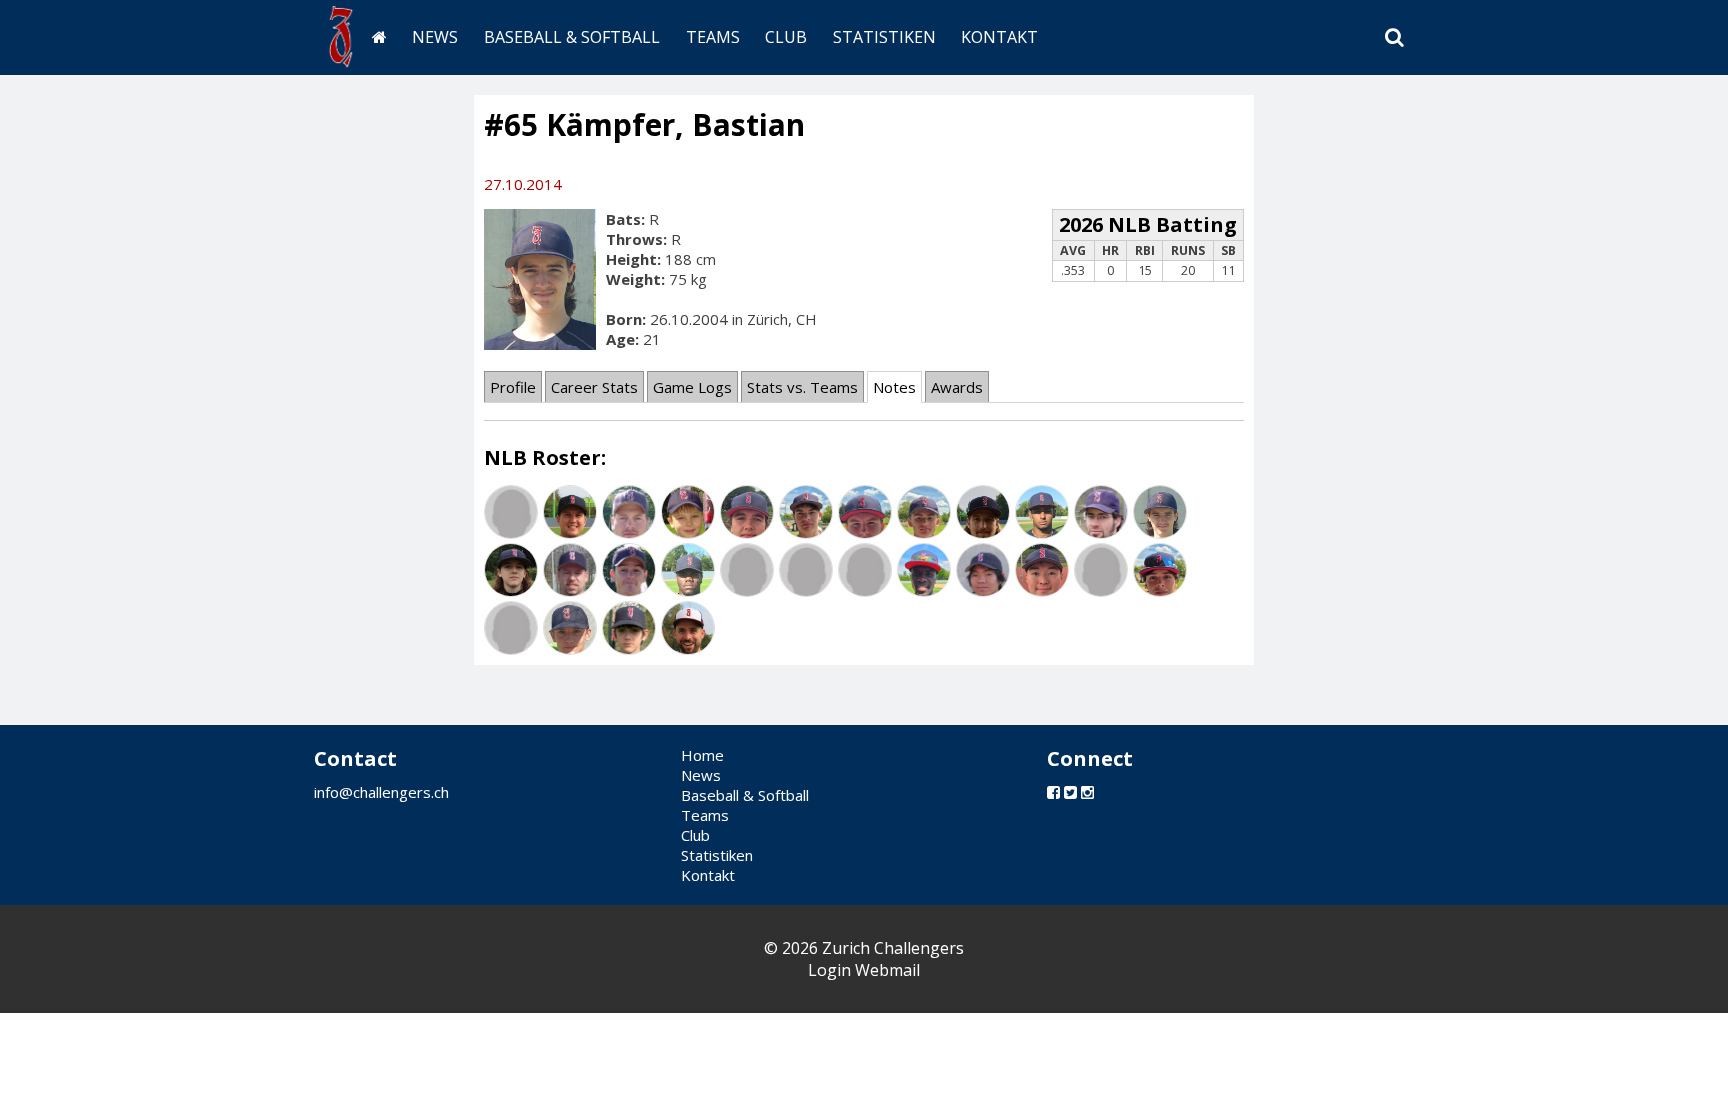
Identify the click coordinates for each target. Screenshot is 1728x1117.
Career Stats (594, 387)
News (435, 37)
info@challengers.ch (381, 792)
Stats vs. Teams (802, 387)
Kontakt (999, 37)
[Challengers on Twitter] (1070, 792)
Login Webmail (864, 970)
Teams (713, 37)
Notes (894, 387)
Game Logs (692, 387)
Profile (513, 387)
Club (786, 37)
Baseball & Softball (572, 37)
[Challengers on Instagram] (1087, 792)
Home (702, 755)
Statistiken (884, 37)
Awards (957, 387)
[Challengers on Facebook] (1053, 792)
